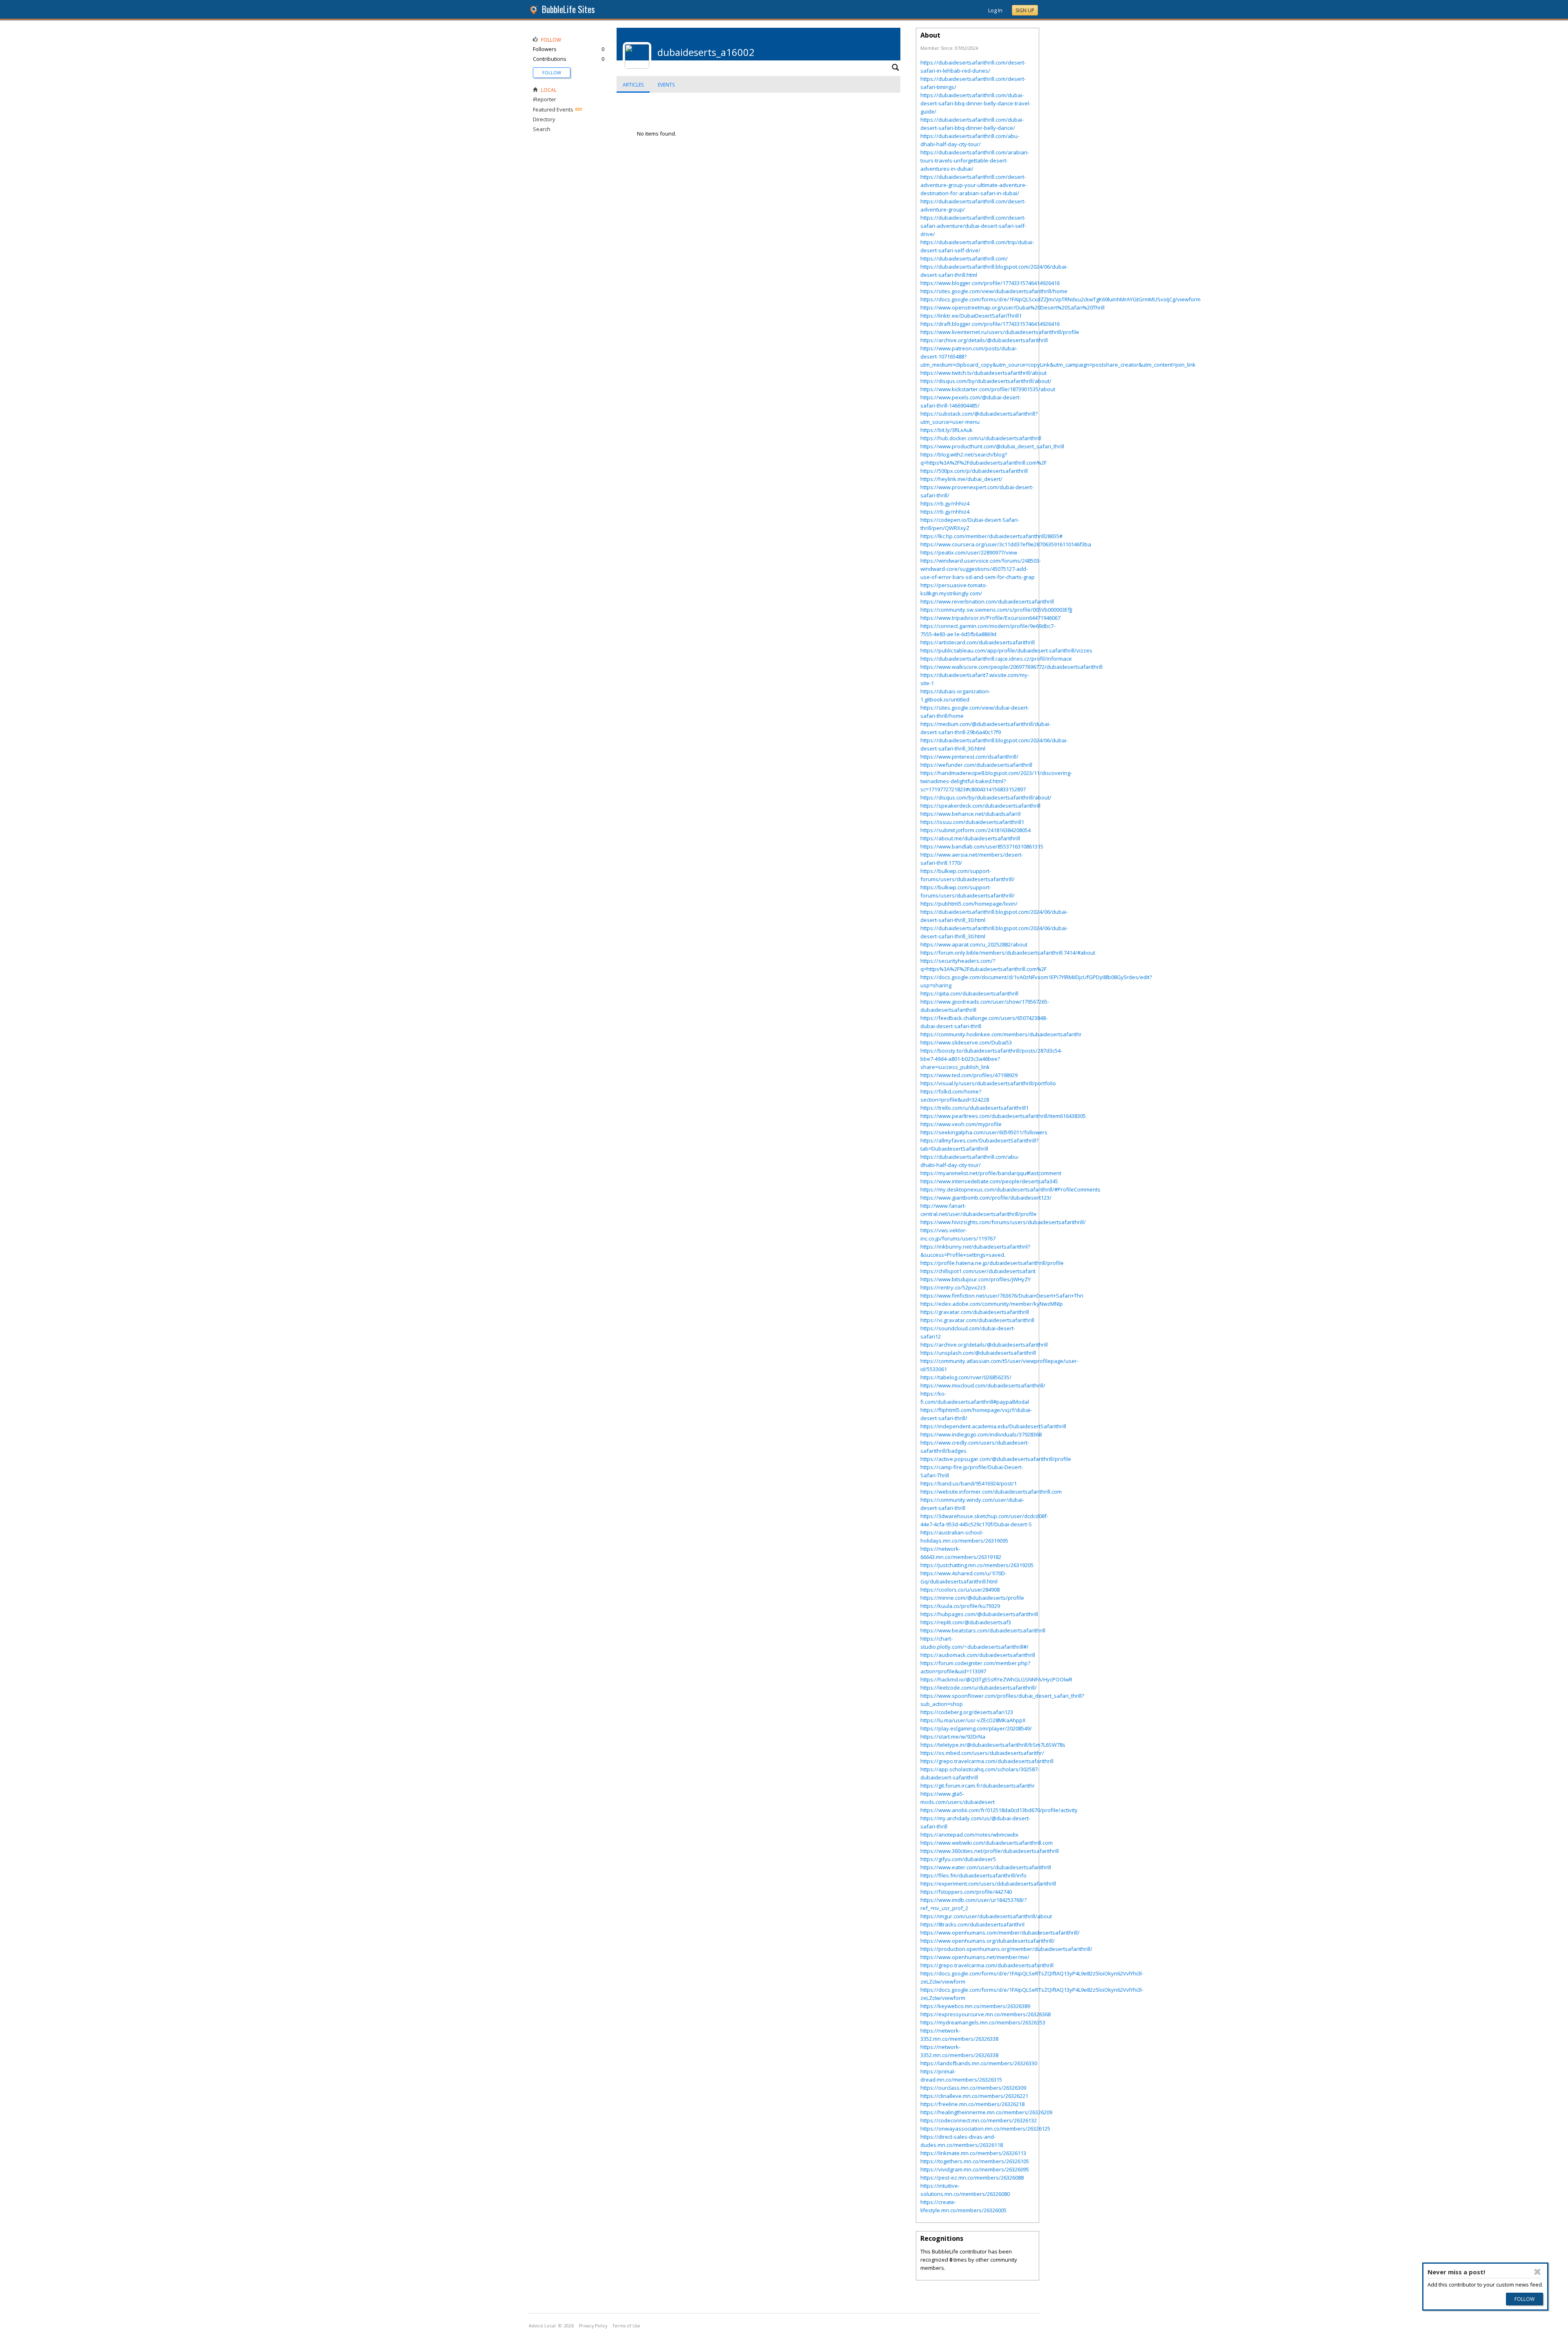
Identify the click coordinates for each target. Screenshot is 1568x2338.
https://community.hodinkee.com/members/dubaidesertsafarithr (1001, 1034)
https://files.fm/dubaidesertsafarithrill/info (973, 1875)
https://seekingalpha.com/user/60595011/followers (984, 1132)
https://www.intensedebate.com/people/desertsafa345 (989, 1181)
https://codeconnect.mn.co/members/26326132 (979, 2120)
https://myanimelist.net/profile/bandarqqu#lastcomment (991, 1173)
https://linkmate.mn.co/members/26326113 (973, 2153)
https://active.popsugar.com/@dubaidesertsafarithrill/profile (996, 1459)
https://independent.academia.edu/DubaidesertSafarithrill (993, 1426)
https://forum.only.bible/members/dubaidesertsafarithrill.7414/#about (1008, 953)
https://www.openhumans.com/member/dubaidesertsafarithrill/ (1000, 1933)
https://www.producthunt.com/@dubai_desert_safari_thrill (992, 446)
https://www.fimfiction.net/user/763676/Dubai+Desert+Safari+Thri (1002, 1296)
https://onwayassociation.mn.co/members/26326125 (985, 2129)
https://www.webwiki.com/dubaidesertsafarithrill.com (987, 1843)
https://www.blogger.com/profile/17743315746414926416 (990, 283)
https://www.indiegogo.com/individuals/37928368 (981, 1434)
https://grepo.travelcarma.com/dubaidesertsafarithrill (987, 1761)
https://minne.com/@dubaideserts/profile (972, 1598)
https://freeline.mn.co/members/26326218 (972, 2104)
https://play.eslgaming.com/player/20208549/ (976, 1728)
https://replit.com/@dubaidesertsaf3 (966, 1622)
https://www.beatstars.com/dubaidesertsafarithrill (983, 1630)
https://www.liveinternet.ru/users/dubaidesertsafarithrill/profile (1000, 332)
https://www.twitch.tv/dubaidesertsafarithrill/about (983, 373)
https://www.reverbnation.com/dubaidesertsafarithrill (987, 601)
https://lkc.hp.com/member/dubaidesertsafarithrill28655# (991, 536)
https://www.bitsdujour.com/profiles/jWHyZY (976, 1279)
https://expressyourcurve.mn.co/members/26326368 (986, 2014)
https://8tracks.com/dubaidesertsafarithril (972, 1924)
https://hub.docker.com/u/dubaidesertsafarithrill (981, 438)
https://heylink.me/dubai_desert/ (961, 479)
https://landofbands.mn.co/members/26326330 (979, 2063)
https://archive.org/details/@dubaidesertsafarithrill (984, 340)
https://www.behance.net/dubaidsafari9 (970, 814)
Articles (633, 85)
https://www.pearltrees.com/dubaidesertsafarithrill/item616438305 (1003, 1116)
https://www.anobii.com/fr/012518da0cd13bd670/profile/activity (999, 1810)
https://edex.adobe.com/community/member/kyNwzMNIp (992, 1304)
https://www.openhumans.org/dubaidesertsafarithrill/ (988, 1941)
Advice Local (542, 2326)
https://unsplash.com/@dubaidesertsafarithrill (978, 1353)
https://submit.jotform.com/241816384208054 (976, 830)
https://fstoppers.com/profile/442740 (966, 1892)
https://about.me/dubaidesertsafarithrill (970, 838)
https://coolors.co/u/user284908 (960, 1590)
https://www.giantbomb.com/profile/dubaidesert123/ (986, 1198)
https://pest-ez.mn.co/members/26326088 (972, 2178)
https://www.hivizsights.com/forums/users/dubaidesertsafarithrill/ (1003, 1222)
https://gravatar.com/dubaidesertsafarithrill (975, 1312)
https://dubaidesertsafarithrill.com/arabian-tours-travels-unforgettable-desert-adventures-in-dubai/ (975, 160)
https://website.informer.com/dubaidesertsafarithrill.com (991, 1492)
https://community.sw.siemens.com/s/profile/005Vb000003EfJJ (996, 610)
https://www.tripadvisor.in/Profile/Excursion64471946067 (990, 618)
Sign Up (1025, 10)
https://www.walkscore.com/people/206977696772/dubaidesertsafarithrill (1011, 667)
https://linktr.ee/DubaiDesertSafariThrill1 (971, 316)
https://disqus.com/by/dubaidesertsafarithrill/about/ (986, 381)
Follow (552, 72)
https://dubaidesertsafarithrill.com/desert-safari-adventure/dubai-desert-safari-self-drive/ (973, 226)
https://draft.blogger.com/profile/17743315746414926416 (990, 324)
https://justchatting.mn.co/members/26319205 (977, 1565)
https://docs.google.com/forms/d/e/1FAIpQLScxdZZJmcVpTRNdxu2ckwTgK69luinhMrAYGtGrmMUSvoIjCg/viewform (1060, 299)
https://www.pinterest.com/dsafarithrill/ (969, 757)
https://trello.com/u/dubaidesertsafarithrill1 (974, 1108)
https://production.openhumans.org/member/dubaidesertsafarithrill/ (1006, 1949)
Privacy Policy (593, 2326)
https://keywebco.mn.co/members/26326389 (975, 2006)
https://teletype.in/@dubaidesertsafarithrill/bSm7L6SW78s (993, 1745)
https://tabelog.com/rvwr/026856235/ (966, 1377)
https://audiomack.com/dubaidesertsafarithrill (978, 1655)
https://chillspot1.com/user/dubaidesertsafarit (978, 1271)
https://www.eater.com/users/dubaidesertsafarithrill (986, 1867)
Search (542, 129)
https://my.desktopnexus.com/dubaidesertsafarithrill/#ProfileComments (1010, 1189)
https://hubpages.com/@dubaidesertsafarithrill (979, 1614)
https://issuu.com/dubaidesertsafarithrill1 (972, 822)
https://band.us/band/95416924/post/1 (969, 1483)
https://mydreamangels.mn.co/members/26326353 (983, 2022)
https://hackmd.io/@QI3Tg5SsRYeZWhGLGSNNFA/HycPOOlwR (996, 1679)
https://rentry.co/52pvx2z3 (953, 1287)
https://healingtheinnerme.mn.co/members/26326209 (986, 2112)
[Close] (1537, 2272)
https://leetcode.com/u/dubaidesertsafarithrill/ (979, 1688)
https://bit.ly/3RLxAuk (947, 430)
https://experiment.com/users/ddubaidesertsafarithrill (988, 1884)
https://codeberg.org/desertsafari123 (967, 1712)
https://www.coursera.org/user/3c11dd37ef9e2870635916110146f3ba (1006, 544)
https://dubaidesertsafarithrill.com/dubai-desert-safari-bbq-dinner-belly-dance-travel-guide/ (976, 103)
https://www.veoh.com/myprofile (961, 1124)
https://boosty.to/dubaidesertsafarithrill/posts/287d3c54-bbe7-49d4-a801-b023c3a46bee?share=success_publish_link (991, 1059)
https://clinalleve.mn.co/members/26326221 (974, 2096)
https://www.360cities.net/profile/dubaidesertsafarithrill (990, 1851)
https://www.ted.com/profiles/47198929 (969, 1075)
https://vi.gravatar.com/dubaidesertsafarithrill (977, 1320)
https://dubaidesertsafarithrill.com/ (964, 258)
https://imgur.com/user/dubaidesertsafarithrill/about (986, 1916)
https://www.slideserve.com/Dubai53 (966, 1042)
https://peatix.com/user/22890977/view (969, 552)
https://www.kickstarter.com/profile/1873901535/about (988, 389)
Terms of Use (626, 2326)
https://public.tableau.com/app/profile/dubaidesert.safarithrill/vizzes (1006, 650)
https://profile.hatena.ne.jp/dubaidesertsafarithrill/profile (992, 1263)
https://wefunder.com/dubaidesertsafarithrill (976, 765)
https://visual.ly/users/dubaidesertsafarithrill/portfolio (988, 1083)
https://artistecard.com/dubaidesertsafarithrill (978, 642)
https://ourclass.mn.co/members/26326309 (973, 2088)
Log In (995, 10)
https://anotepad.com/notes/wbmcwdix (969, 1835)
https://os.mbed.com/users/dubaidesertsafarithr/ (982, 1753)
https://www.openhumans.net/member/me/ (975, 1957)
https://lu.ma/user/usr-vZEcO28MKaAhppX (973, 1720)
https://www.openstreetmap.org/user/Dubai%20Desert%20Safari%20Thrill (1012, 307)
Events (666, 85)
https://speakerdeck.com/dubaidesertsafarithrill (980, 806)
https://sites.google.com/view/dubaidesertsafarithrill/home (994, 291)
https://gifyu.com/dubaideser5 (958, 1859)
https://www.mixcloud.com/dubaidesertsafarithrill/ (983, 1385)
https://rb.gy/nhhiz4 (945, 503)
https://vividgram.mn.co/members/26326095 (975, 2169)
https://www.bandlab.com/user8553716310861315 (982, 846)
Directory (544, 119)
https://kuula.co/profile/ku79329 (960, 1606)
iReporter (545, 99)
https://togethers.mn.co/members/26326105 (975, 2161)
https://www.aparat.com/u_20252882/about (974, 944)
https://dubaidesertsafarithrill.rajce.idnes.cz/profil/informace (996, 659)
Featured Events (553, 109)
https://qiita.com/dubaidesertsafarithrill (969, 993)
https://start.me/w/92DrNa (953, 1737)
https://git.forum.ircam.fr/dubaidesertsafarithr (978, 1786)
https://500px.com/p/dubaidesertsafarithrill (974, 471)
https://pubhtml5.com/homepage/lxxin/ (969, 904)
